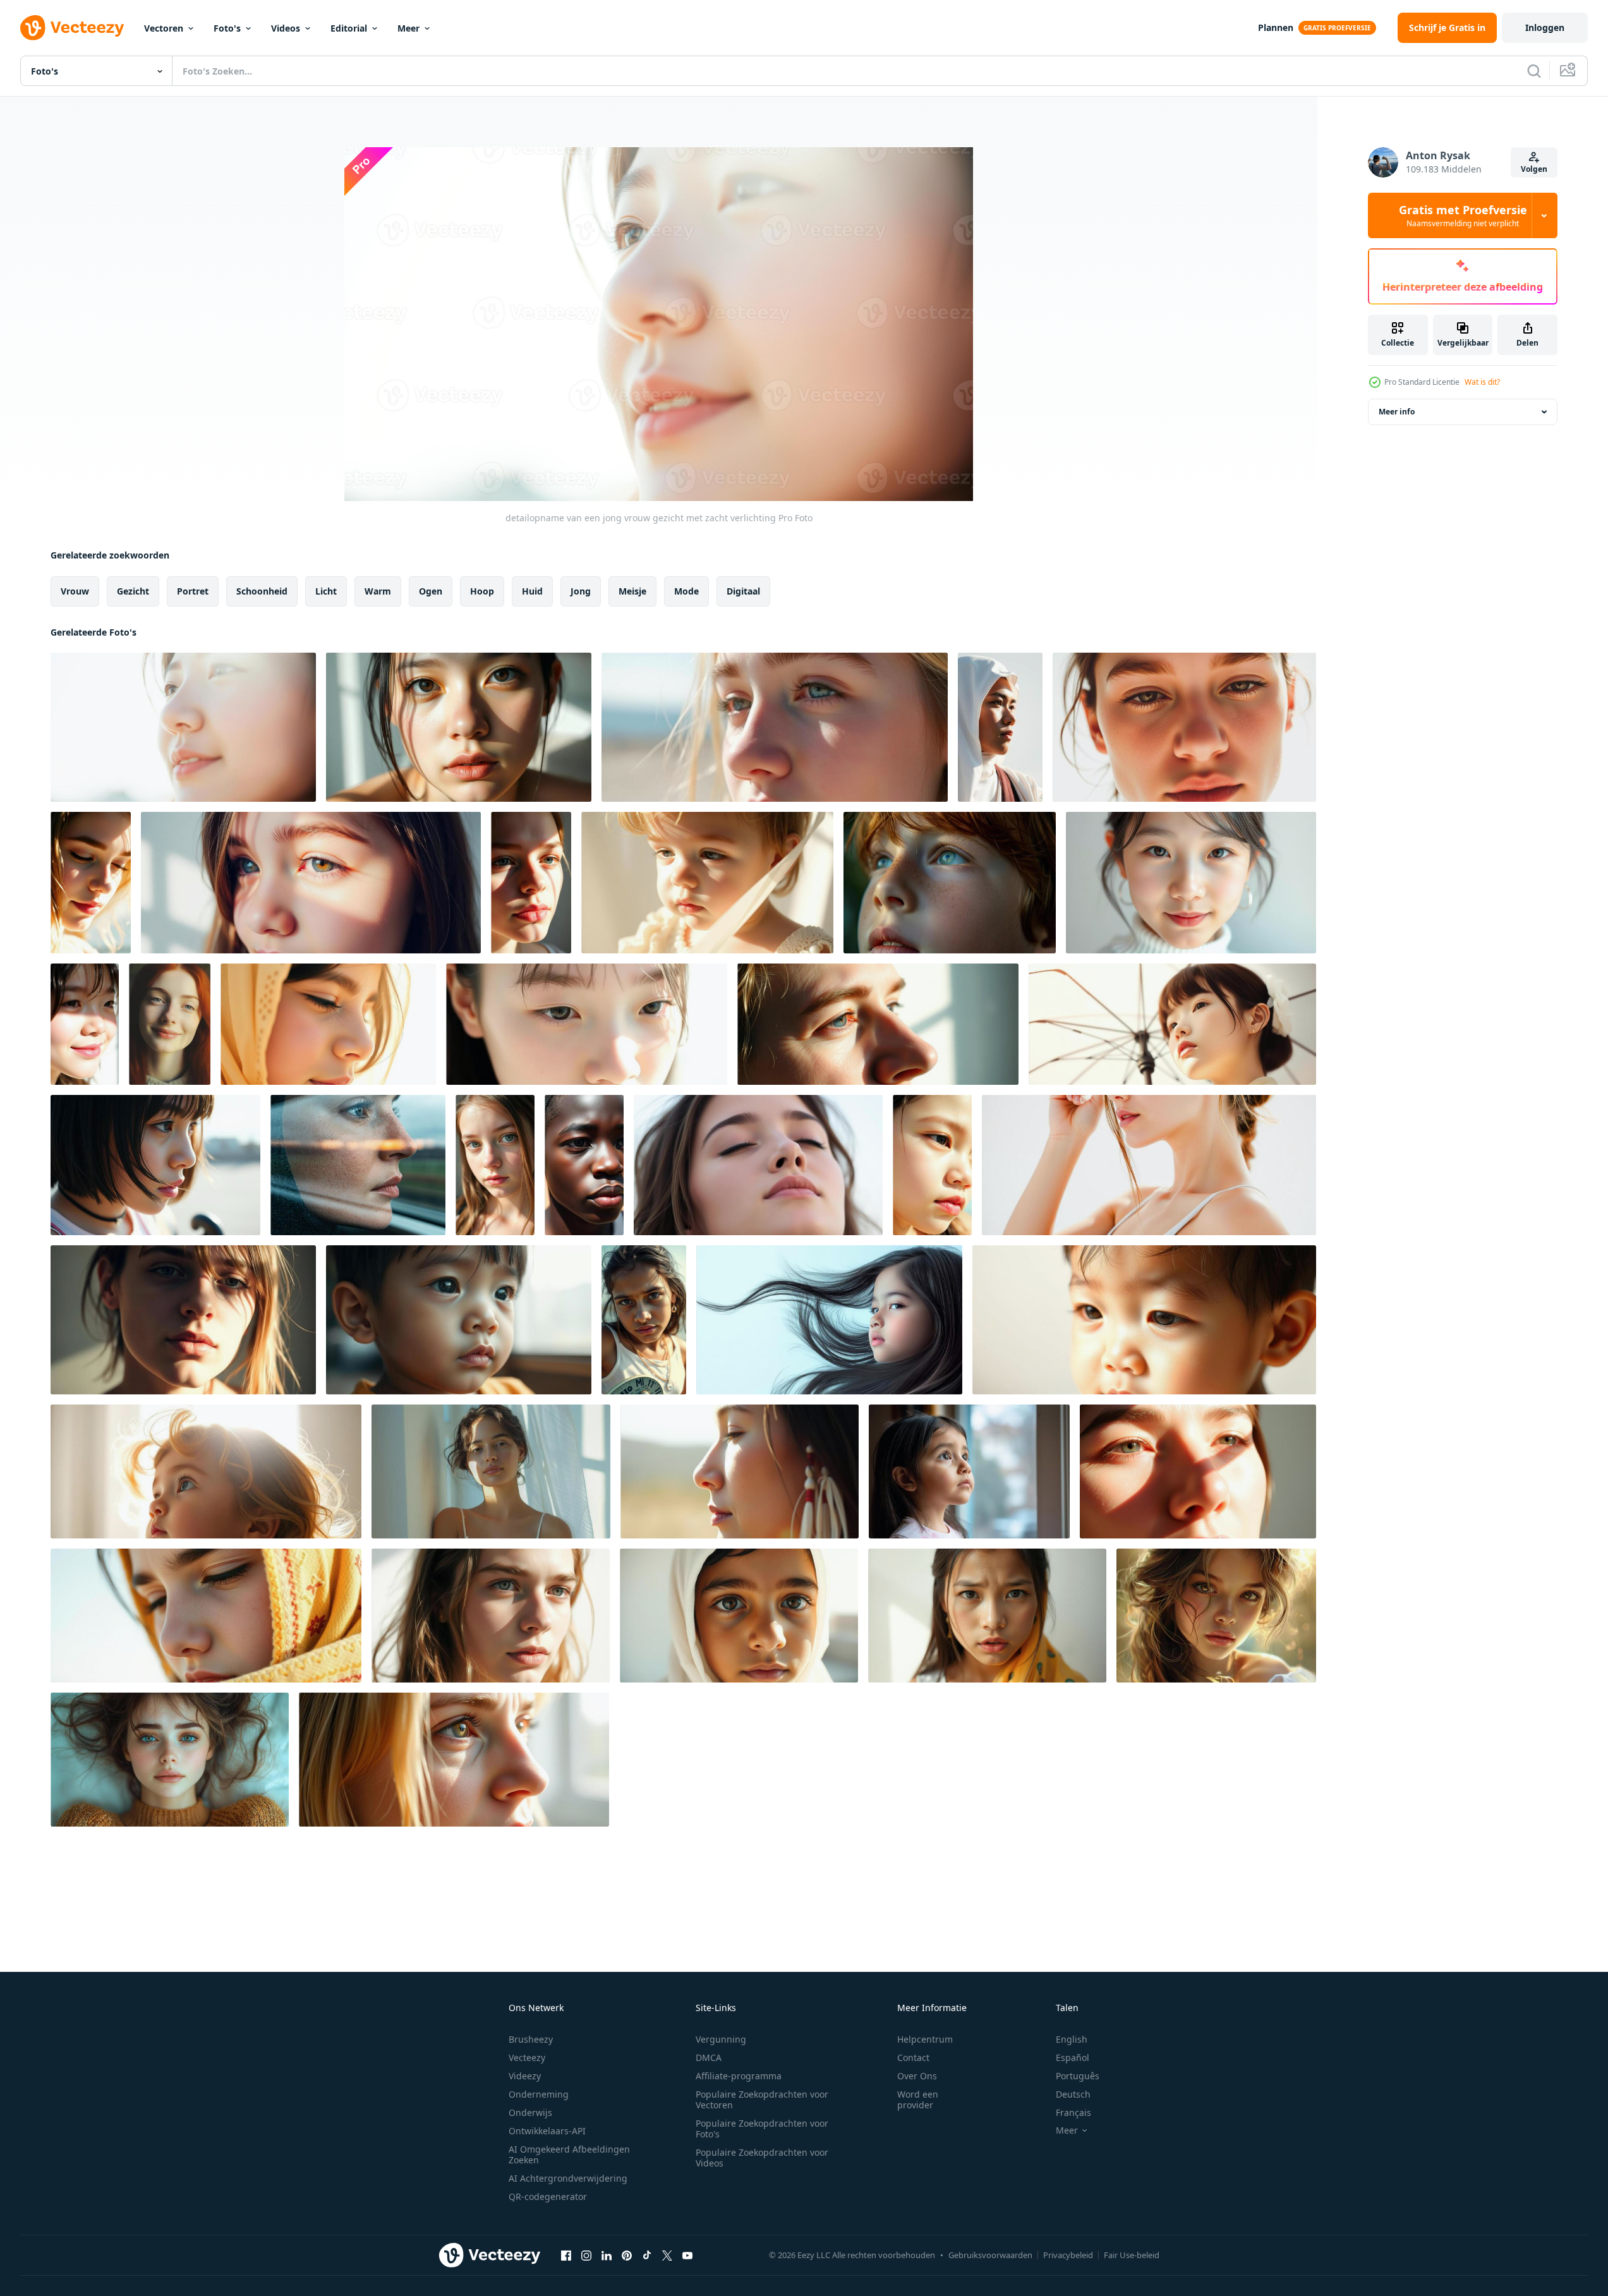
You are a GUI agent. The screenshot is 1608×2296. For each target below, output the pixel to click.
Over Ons (917, 2076)
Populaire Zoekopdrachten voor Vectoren (762, 2100)
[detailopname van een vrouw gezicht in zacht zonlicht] (531, 883)
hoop (482, 591)
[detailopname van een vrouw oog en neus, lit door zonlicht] (878, 1024)
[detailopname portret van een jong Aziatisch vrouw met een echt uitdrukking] (987, 1616)
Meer (408, 28)
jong (581, 591)
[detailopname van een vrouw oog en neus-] (454, 1760)
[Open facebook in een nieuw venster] (566, 2255)
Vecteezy (527, 2057)
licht (326, 591)
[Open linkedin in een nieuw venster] (607, 2255)
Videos (286, 28)
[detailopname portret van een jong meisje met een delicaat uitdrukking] (707, 883)
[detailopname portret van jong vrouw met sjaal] (206, 1616)
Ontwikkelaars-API (547, 2131)
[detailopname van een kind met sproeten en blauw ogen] (950, 883)
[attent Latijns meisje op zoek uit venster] (969, 1471)
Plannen (1276, 27)
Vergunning (721, 2039)
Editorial (349, 28)
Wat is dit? (1482, 382)
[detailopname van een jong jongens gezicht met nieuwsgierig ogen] (459, 1320)
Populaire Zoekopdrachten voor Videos (762, 2158)
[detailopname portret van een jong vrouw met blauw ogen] (491, 1616)
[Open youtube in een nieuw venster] (687, 2255)
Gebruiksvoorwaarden (990, 2255)
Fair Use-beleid (1132, 2255)
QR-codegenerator (548, 2196)
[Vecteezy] (72, 28)
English (1072, 2039)
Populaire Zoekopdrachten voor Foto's (762, 2129)
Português (1078, 2076)
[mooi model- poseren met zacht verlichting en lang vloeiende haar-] (1216, 1616)
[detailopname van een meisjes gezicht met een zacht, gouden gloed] (328, 1024)
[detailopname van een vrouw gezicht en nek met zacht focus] (1149, 1165)
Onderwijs (530, 2112)
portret (193, 591)
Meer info (1397, 412)
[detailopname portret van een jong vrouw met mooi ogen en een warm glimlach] (1191, 883)
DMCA (709, 2057)
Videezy (525, 2076)
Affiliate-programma (739, 2076)
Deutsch (1073, 2094)
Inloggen (1545, 27)
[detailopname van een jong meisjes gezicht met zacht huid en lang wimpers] (932, 1165)
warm (378, 591)
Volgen (1534, 169)
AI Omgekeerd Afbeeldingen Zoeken (569, 2154)
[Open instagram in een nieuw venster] (586, 2255)
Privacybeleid (1068, 2255)
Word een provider (918, 2100)
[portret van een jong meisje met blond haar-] (206, 1471)
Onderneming (539, 2094)
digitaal (743, 591)
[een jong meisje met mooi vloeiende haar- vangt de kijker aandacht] (829, 1320)
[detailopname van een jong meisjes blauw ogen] (775, 727)
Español (1073, 2057)
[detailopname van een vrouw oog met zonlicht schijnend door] (1198, 1471)
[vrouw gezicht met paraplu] (1172, 1024)
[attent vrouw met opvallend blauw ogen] (358, 1165)
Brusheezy (531, 2039)
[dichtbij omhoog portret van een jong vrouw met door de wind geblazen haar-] (644, 1320)
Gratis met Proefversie (1463, 215)
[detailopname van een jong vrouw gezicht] (584, 1165)
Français (1073, 2112)
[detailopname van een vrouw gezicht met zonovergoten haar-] (183, 1320)
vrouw (75, 591)
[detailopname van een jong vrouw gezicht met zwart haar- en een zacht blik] (155, 1165)
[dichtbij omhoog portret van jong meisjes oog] (311, 883)
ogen (431, 591)
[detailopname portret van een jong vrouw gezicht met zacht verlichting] (459, 727)
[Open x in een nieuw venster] (667, 2255)
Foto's (227, 28)
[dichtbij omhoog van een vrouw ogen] (587, 1024)
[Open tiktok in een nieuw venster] (647, 2255)
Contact (913, 2057)
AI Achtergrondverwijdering (568, 2178)
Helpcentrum (925, 2039)
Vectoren (164, 28)
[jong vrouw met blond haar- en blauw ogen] (495, 1165)
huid (532, 591)
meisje (632, 591)
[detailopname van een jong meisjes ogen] (739, 1616)
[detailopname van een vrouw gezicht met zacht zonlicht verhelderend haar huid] (85, 1024)
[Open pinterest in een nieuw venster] (627, 2255)
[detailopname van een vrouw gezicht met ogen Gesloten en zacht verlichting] (758, 1165)
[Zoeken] (1534, 71)
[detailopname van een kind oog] (1144, 1320)
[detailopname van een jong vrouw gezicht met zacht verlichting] (183, 727)
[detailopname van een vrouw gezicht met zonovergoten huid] (1184, 727)
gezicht (133, 591)
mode (686, 591)
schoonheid (262, 591)
